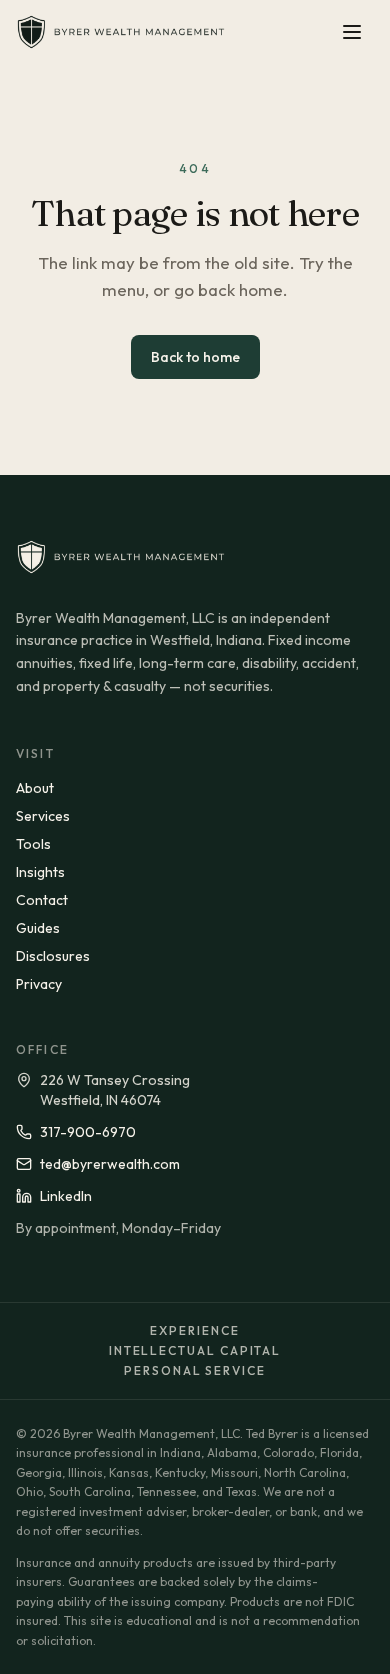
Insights (40, 872)
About (35, 788)
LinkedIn (66, 1196)
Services (43, 816)
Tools (33, 844)
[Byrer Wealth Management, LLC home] (121, 32)
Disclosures (53, 956)
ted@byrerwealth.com (110, 1164)
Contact (42, 900)
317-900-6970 (88, 1132)
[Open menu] (352, 32)
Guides (38, 928)
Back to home (195, 357)
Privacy (39, 984)
